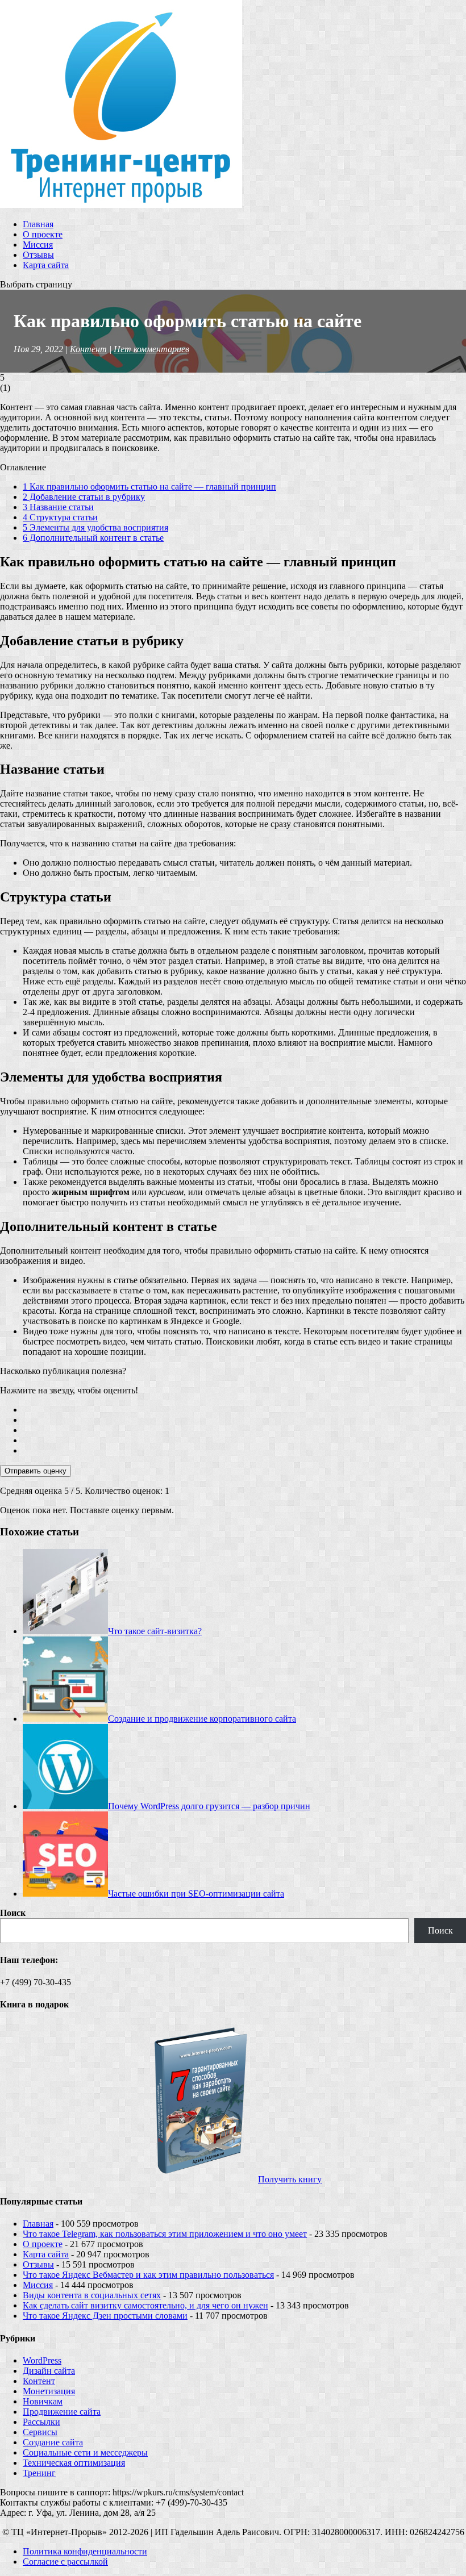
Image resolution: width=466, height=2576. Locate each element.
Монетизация (49, 2391)
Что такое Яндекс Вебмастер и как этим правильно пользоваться (148, 2275)
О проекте (43, 234)
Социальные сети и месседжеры (85, 2452)
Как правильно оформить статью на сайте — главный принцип (149, 487)
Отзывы (38, 255)
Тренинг (39, 2473)
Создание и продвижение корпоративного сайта (202, 1719)
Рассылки (41, 2422)
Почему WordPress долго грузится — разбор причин (209, 1806)
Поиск (13, 1913)
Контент (88, 349)
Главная (38, 224)
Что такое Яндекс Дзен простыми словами (105, 2316)
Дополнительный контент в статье (93, 538)
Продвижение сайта (62, 2412)
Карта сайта (46, 265)
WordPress (42, 2360)
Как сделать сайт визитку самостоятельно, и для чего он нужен (145, 2305)
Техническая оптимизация (74, 2463)
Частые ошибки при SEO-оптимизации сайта (196, 1894)
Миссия (38, 245)
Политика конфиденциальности (85, 2551)
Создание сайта (53, 2442)
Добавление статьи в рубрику (84, 497)
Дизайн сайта (49, 2371)
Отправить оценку (36, 1471)
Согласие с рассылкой (65, 2562)
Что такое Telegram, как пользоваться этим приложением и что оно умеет (165, 2234)
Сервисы (40, 2432)
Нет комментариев (151, 349)
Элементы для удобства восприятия (95, 527)
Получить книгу (290, 2179)
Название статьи (58, 507)
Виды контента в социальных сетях (92, 2295)
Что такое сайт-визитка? (155, 1631)
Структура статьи (60, 517)
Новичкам (43, 2401)
